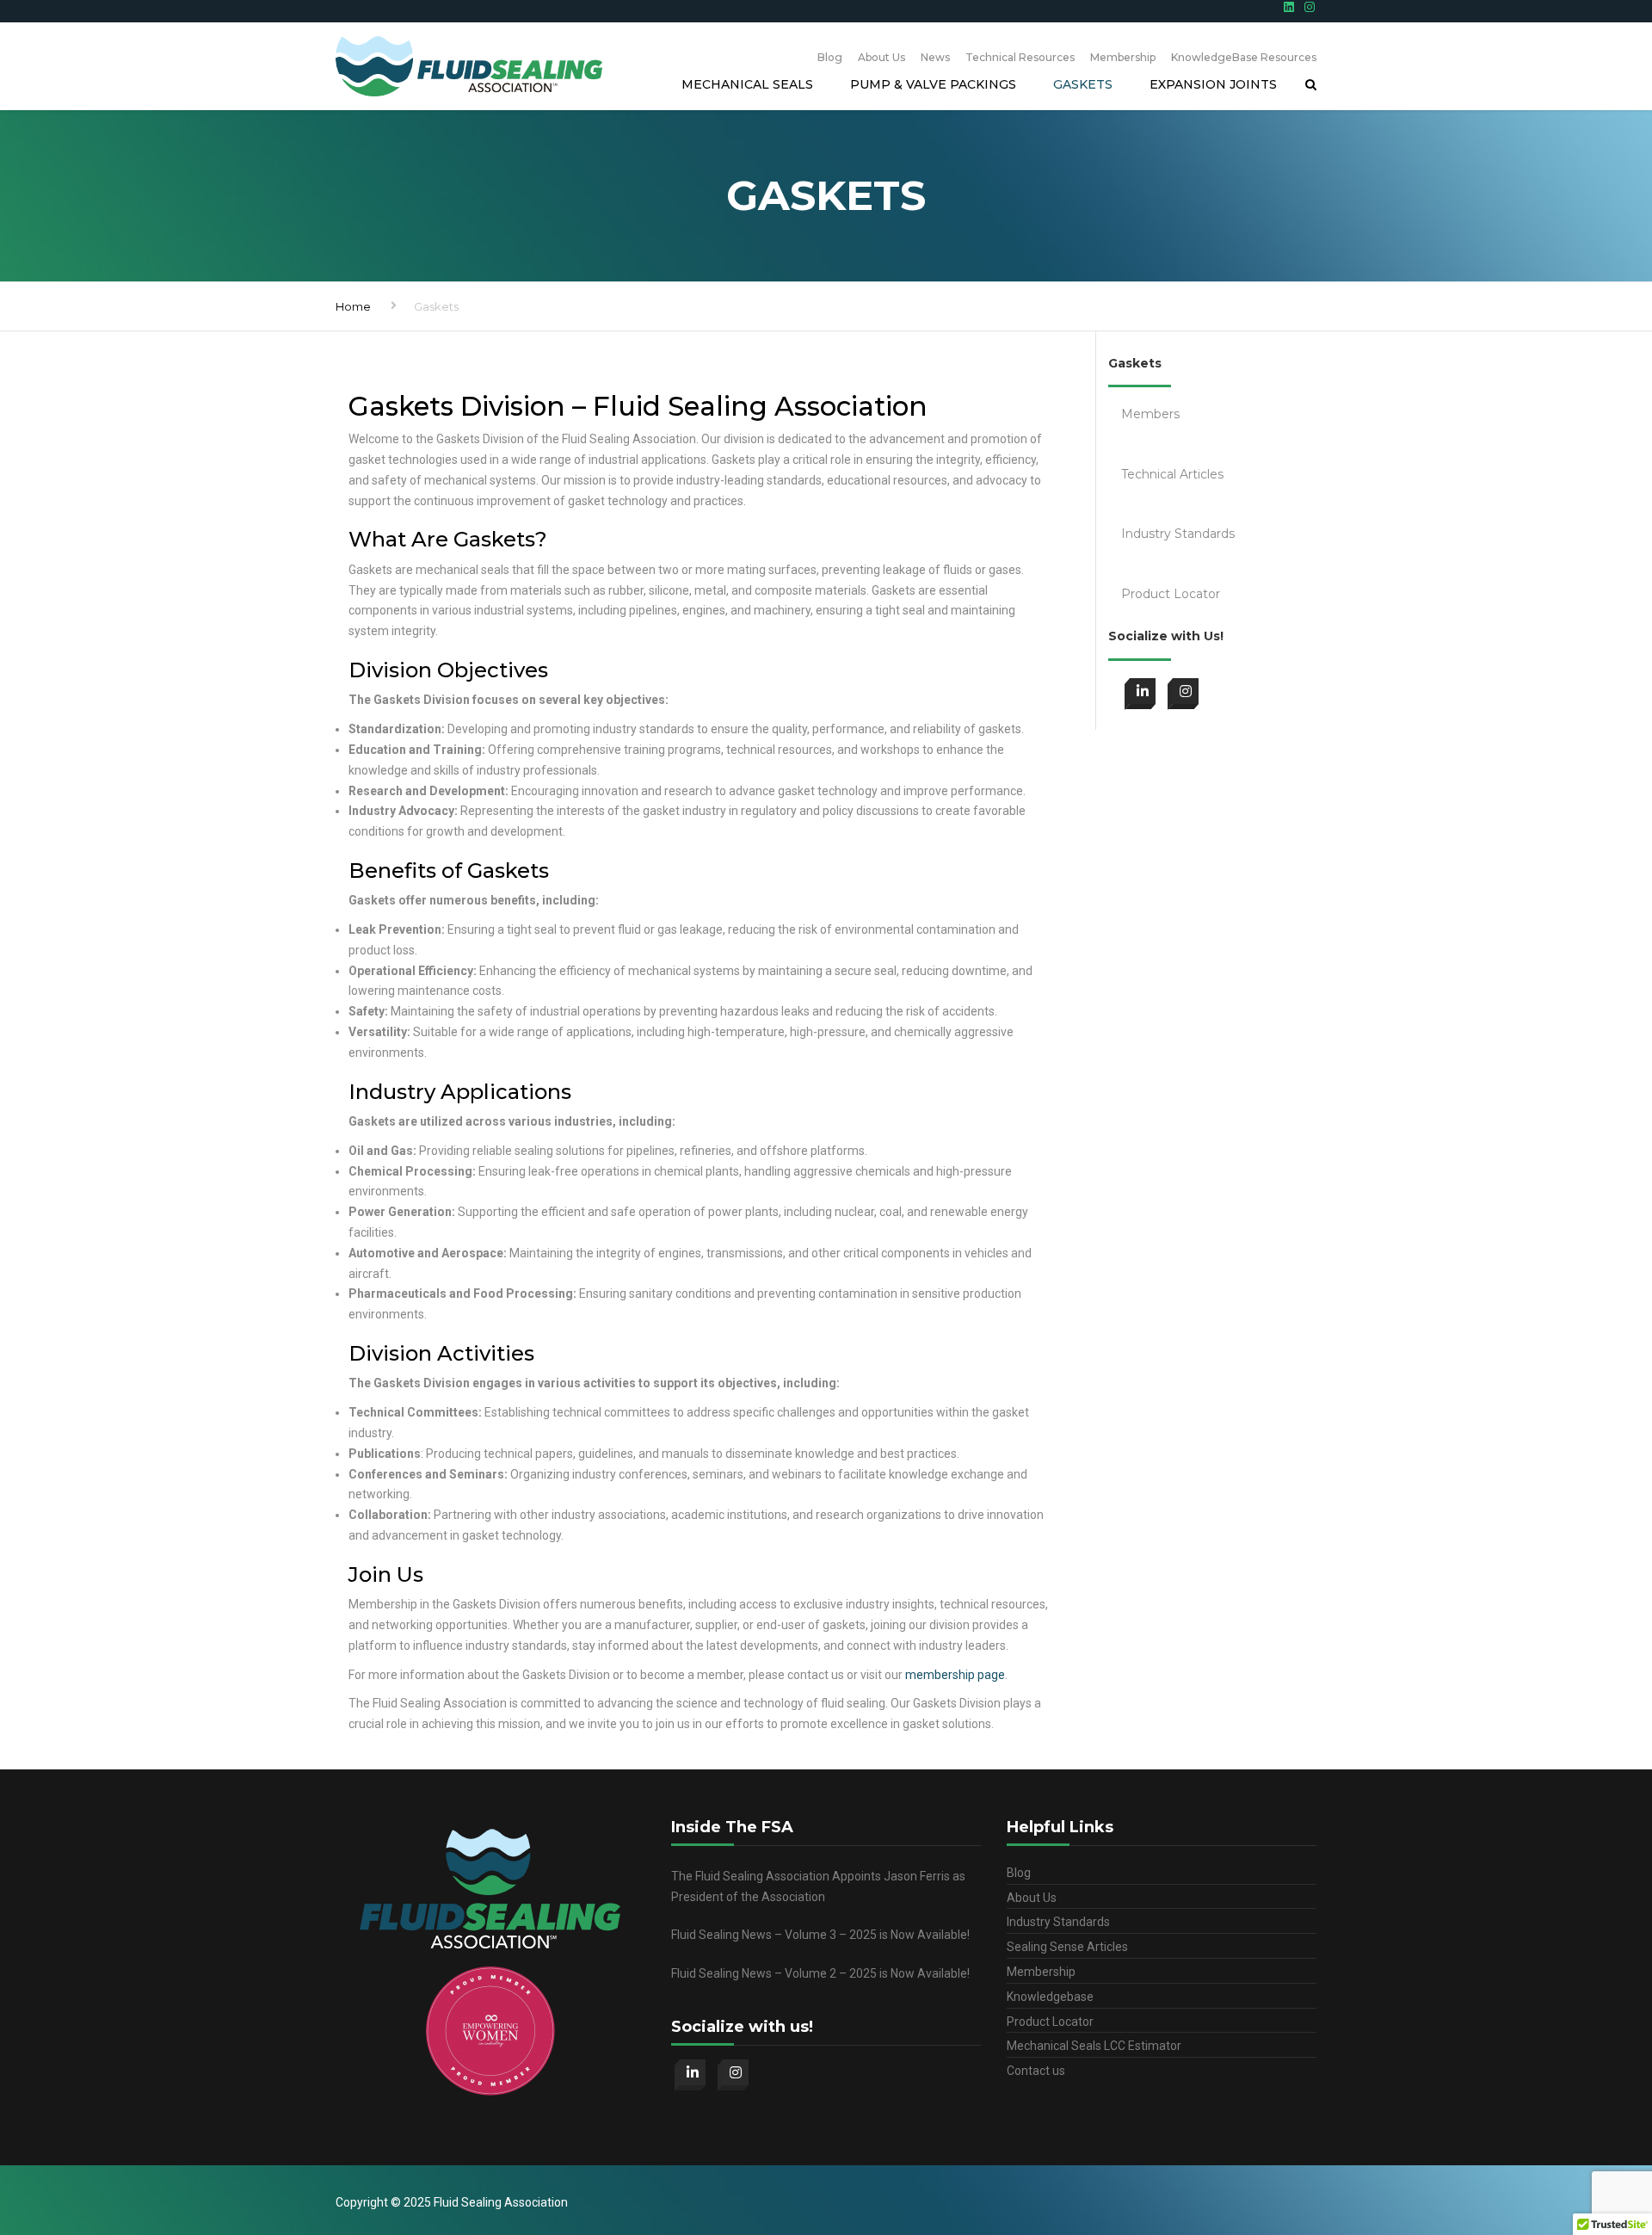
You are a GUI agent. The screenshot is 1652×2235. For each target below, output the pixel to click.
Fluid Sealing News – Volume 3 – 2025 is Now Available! (820, 1935)
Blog (830, 57)
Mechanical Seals (747, 84)
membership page (955, 1675)
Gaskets (1083, 84)
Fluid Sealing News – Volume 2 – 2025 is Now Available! (820, 1973)
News (935, 57)
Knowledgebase (1050, 1997)
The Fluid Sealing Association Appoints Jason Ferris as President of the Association (818, 1886)
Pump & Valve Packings (933, 84)
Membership (1123, 57)
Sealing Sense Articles (1067, 1947)
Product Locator (1050, 2022)
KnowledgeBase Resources (1244, 57)
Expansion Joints (1213, 84)
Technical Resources (1020, 57)
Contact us (1036, 2071)
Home (353, 306)
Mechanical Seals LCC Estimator (1094, 2046)
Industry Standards (1058, 1922)
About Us (881, 57)
